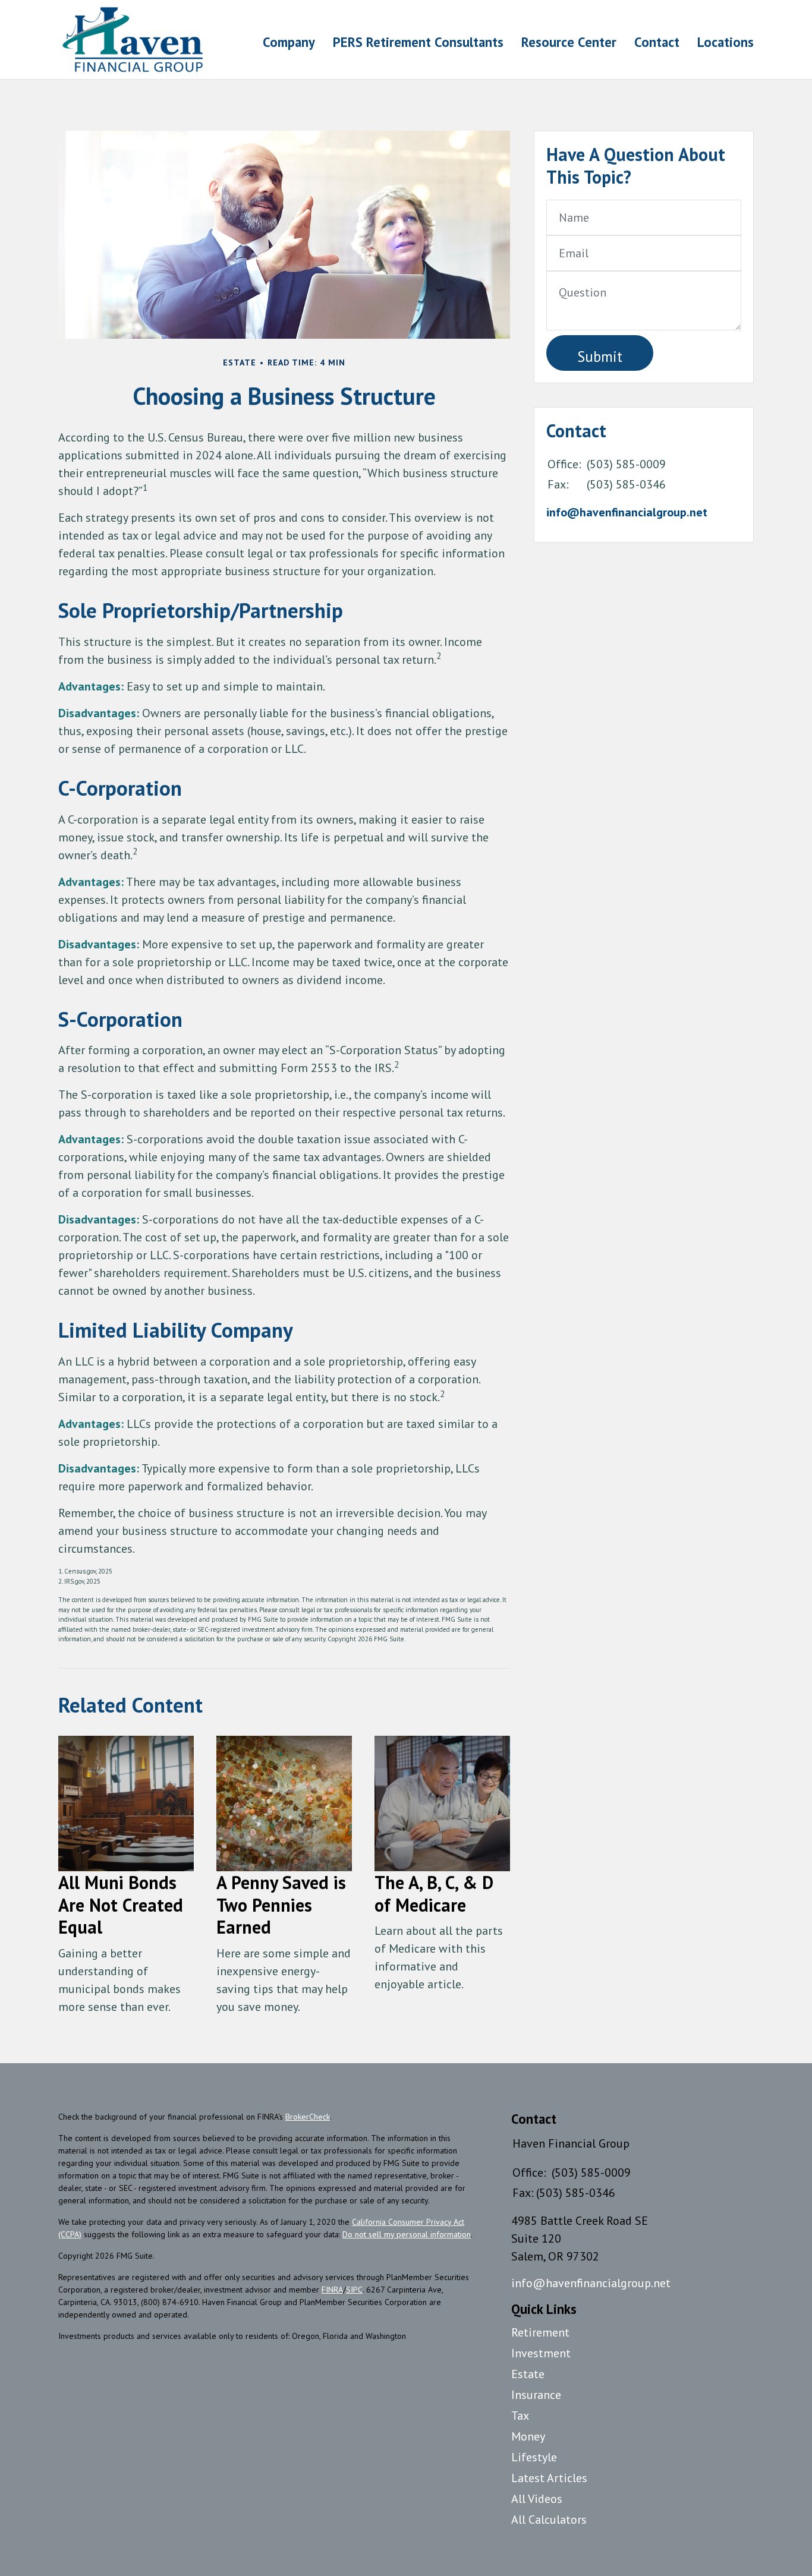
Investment (541, 2353)
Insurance (536, 2395)
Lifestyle (534, 2457)
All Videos (537, 2499)
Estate (528, 2374)
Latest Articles (549, 2478)
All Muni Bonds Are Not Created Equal (121, 1905)
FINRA (332, 2290)
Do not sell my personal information (407, 2234)
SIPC (354, 2290)
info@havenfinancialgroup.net (627, 512)
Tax (520, 2416)
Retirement (540, 2332)
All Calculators (549, 2520)
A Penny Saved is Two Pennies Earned (281, 1905)
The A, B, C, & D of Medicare (434, 1894)
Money (528, 2436)
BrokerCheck (308, 2117)
